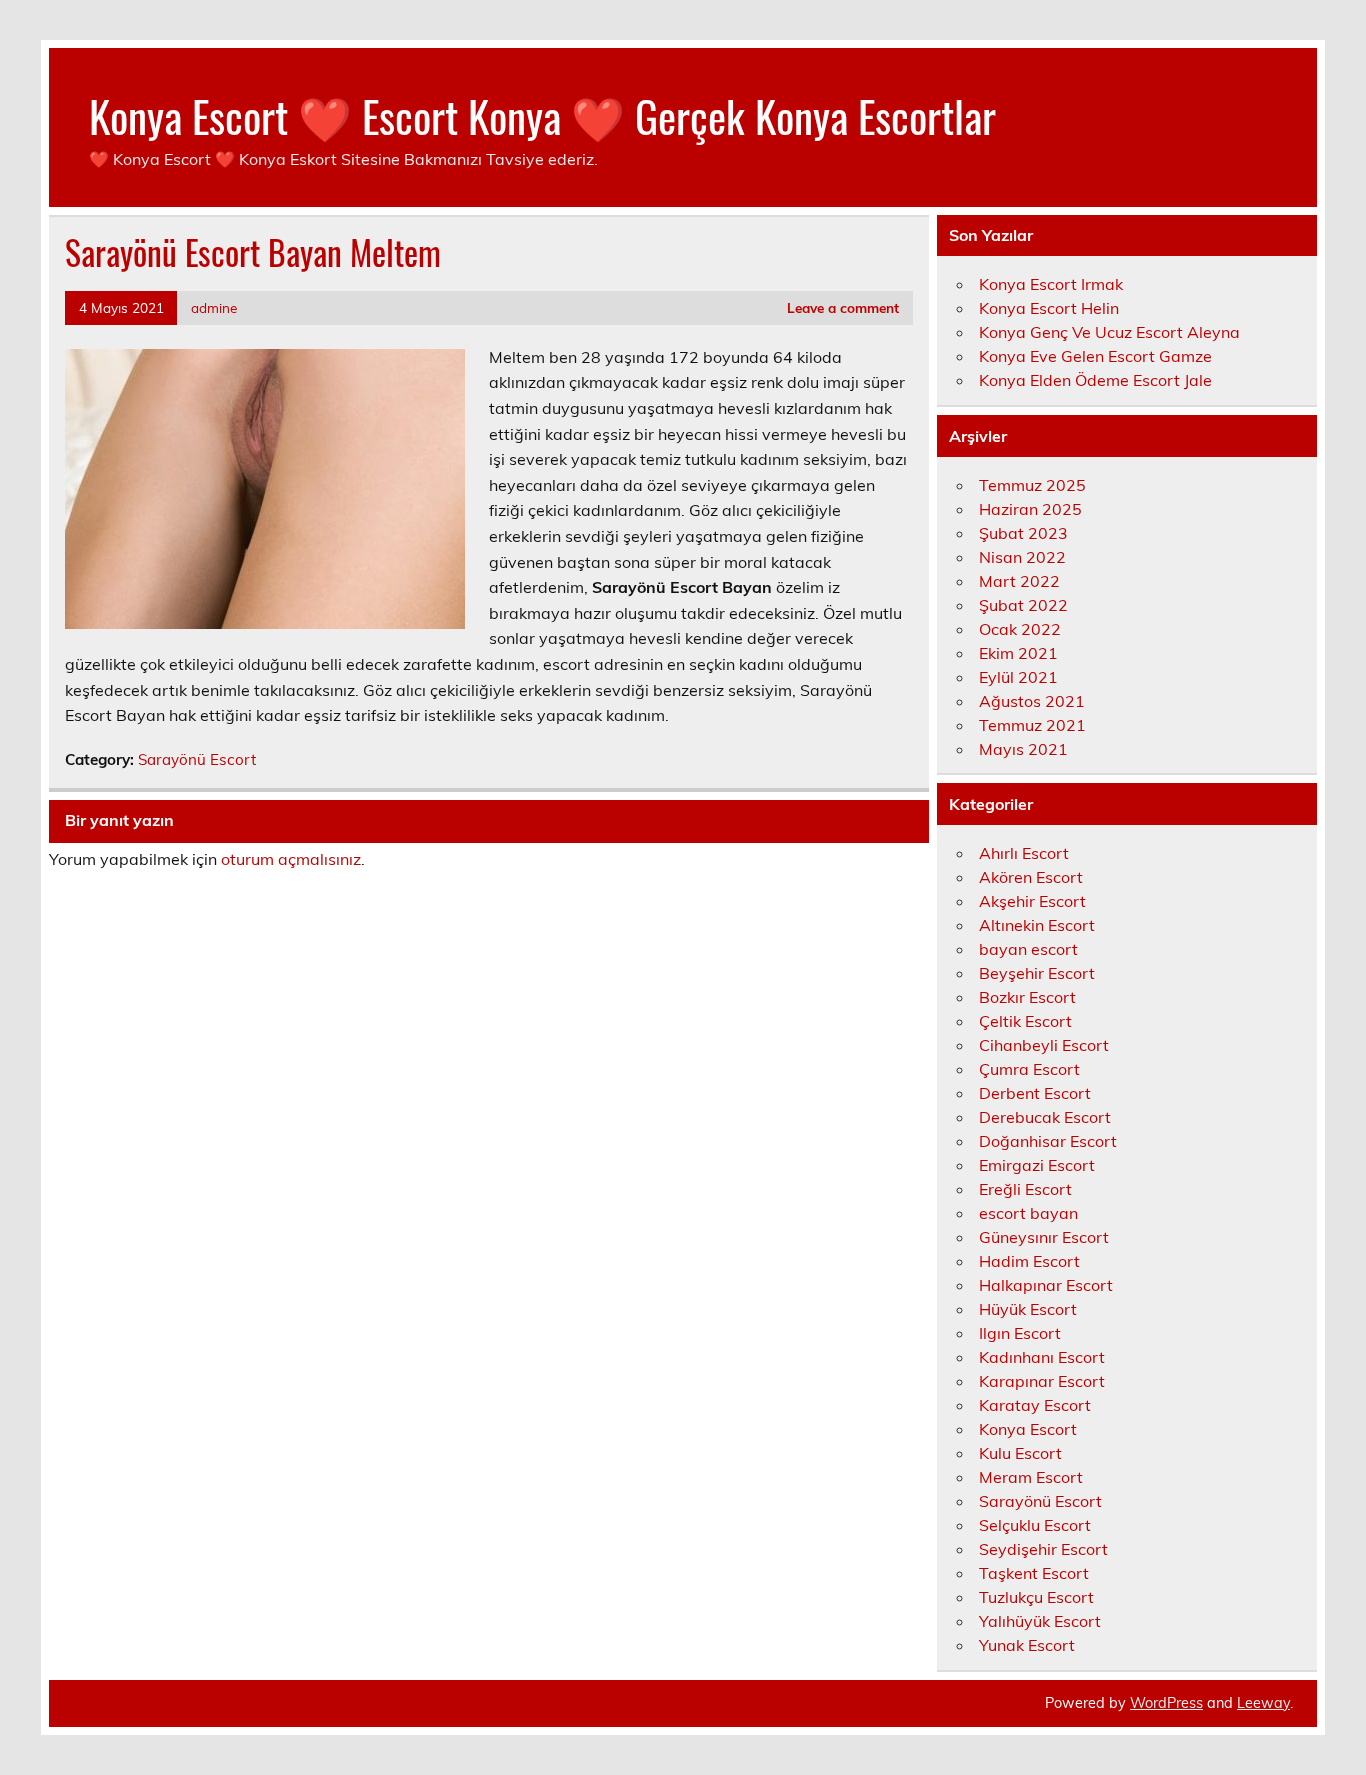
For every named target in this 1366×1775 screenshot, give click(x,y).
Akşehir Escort (1032, 901)
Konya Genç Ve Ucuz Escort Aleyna (1109, 332)
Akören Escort (1031, 877)
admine (214, 307)
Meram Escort (1031, 1477)
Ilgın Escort (1020, 1333)
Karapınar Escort (1042, 1381)
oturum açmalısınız (291, 859)
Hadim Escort (1029, 1261)
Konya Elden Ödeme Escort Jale (1095, 380)
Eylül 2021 (1018, 677)
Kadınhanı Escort (1042, 1357)
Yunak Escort (1027, 1645)
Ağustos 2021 (1032, 701)
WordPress (1166, 1703)
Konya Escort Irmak (1051, 284)
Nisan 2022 (1022, 557)
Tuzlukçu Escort (1036, 1597)
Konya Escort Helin (1049, 308)
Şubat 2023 (1023, 533)
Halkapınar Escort (1046, 1285)
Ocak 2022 (1020, 629)
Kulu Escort (1020, 1453)
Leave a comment (843, 307)
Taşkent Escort (1034, 1573)
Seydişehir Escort (1043, 1549)
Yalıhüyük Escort (1040, 1621)
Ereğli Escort (1025, 1189)
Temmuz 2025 (1032, 485)
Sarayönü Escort (197, 759)
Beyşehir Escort (1037, 973)
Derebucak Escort (1045, 1117)
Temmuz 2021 (1032, 725)
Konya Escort (1028, 1429)
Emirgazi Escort (1037, 1165)
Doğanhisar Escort (1048, 1141)
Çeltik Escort (1025, 1021)
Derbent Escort (1035, 1093)
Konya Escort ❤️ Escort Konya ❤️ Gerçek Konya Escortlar (542, 115)
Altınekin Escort (1037, 925)
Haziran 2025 (1030, 509)
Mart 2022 (1019, 581)
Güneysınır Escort (1044, 1237)
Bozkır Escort (1027, 997)
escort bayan (1028, 1213)
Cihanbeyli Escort (1044, 1045)
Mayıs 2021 (1023, 749)
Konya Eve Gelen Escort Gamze (1095, 356)
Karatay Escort (1035, 1405)
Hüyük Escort (1028, 1309)
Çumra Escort (1029, 1069)
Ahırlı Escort (1024, 853)
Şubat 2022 (1023, 605)
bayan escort (1028, 949)
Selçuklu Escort (1035, 1525)
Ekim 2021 (1018, 653)
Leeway (1263, 1703)
